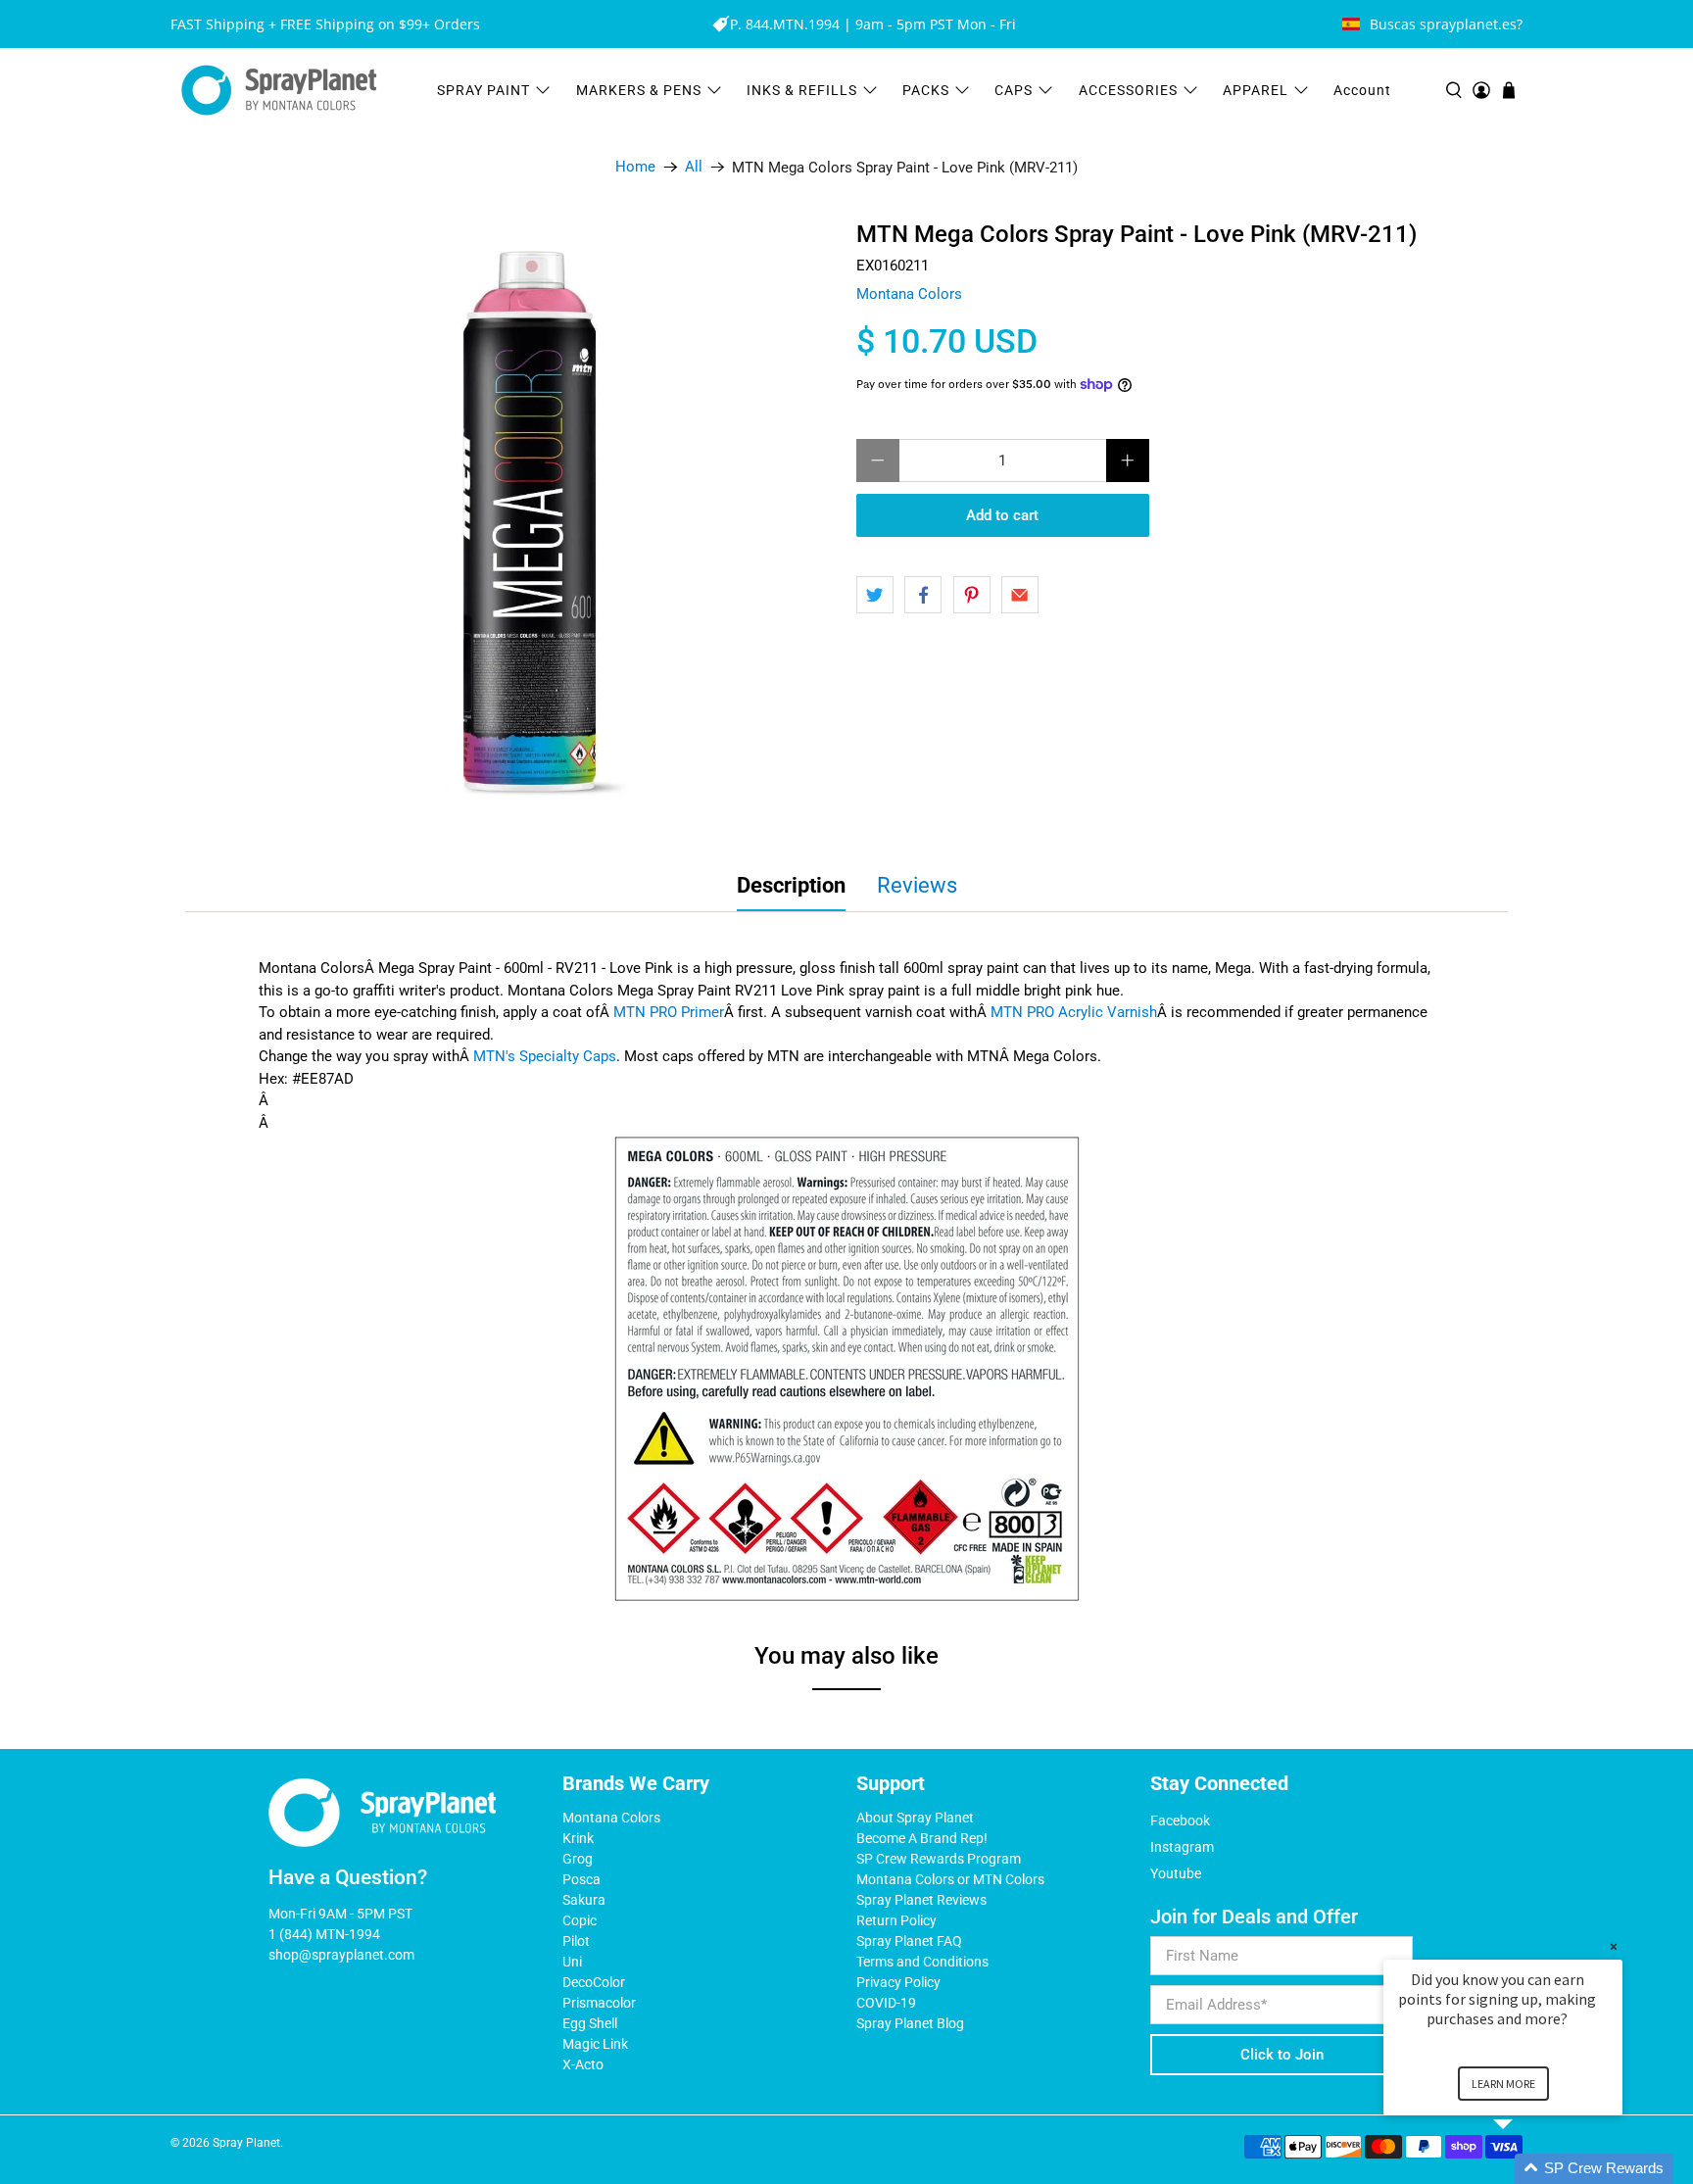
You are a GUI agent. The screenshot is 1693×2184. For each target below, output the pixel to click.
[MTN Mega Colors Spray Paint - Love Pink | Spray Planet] (532, 526)
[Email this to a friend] (1020, 595)
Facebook (1180, 1820)
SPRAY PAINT (484, 90)
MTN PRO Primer (669, 1012)
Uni (572, 1962)
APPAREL (1256, 90)
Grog (578, 1859)
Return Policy (896, 1920)
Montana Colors (909, 294)
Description (791, 885)
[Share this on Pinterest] (972, 595)
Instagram (1182, 1847)
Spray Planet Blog (910, 2023)
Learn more (1503, 2084)
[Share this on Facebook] (923, 595)
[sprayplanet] (279, 91)
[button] (1526, 2169)
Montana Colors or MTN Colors (950, 1879)
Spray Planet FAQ (909, 1941)
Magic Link (595, 2044)
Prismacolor (599, 2003)
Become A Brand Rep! (922, 1838)
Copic (580, 1920)
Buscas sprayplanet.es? (1446, 24)
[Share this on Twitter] (875, 595)
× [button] (1614, 1946)
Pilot (576, 1941)
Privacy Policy (898, 1982)
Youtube (1176, 1873)
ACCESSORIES (1128, 90)
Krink (578, 1838)
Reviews (917, 885)
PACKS (926, 90)
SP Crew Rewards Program (939, 1859)
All (694, 167)
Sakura (584, 1900)
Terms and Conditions (922, 1962)
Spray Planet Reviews (921, 1900)
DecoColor (594, 1982)
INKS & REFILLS (802, 90)
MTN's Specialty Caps (545, 1056)
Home (635, 167)
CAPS (1014, 90)
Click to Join (1282, 2055)
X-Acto (583, 2064)
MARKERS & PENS (639, 90)
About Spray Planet (915, 1818)
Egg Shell (590, 2023)
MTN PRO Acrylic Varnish (1074, 1012)
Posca (581, 1879)
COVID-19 (886, 2003)
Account (1362, 90)
